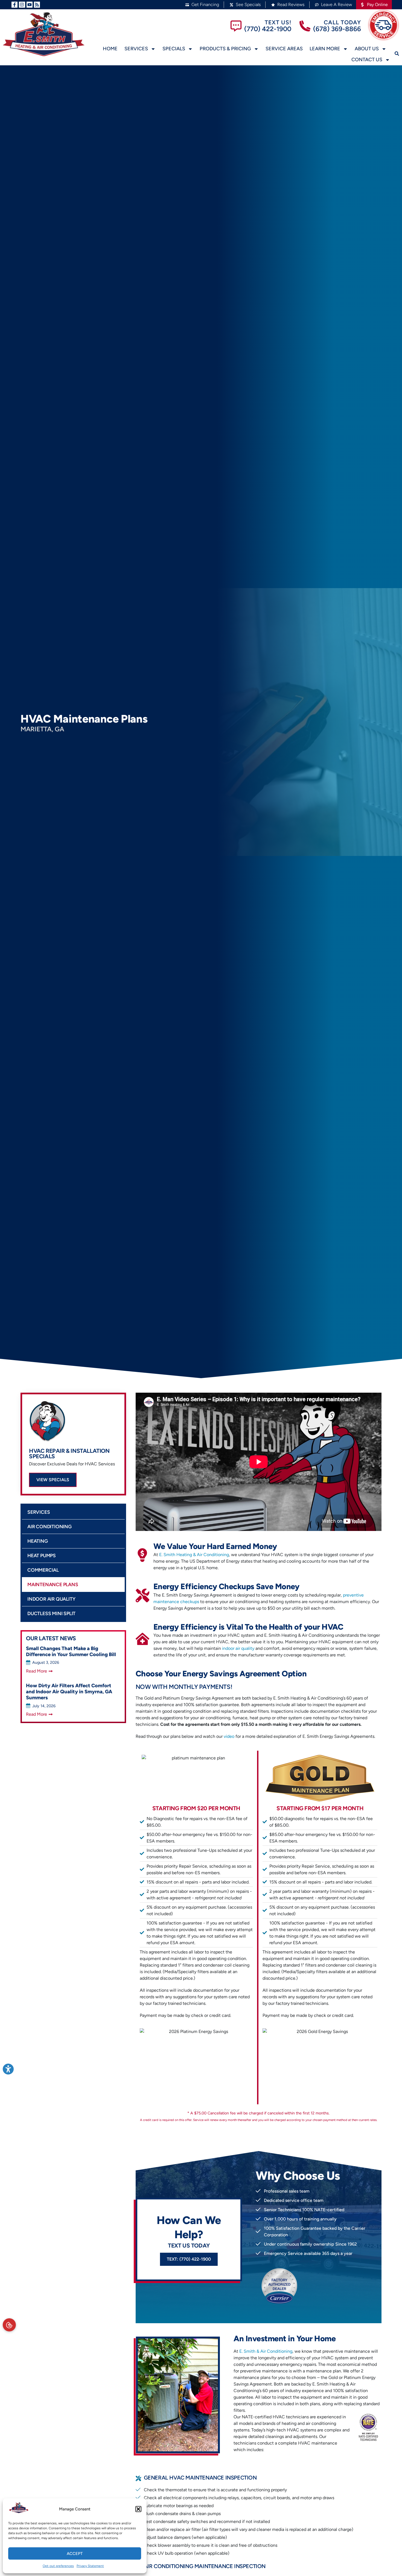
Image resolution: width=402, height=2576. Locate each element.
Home (110, 49)
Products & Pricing (225, 49)
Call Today (342, 22)
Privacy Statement (90, 2566)
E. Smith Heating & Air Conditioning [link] (194, 1555)
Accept (75, 2554)
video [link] (229, 1736)
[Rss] (37, 5)
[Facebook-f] (14, 5)
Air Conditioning (49, 1526)
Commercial (43, 1570)
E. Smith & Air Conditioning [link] (266, 2351)
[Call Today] (305, 26)
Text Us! (278, 22)
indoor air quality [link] (238, 1648)
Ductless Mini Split (51, 1613)
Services (136, 49)
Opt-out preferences (58, 2566)
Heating (38, 1541)
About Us (367, 49)
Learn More (325, 49)
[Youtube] (30, 5)
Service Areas (284, 49)
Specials (174, 49)
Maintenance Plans (53, 1584)
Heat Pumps (42, 1555)
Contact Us (367, 60)
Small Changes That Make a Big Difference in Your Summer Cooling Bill (71, 1651)
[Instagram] (22, 5)
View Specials (53, 1480)
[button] (138, 2509)
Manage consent (9, 2325)
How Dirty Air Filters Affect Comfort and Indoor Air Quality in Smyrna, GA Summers (69, 1692)
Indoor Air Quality (51, 1599)
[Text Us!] (236, 26)
